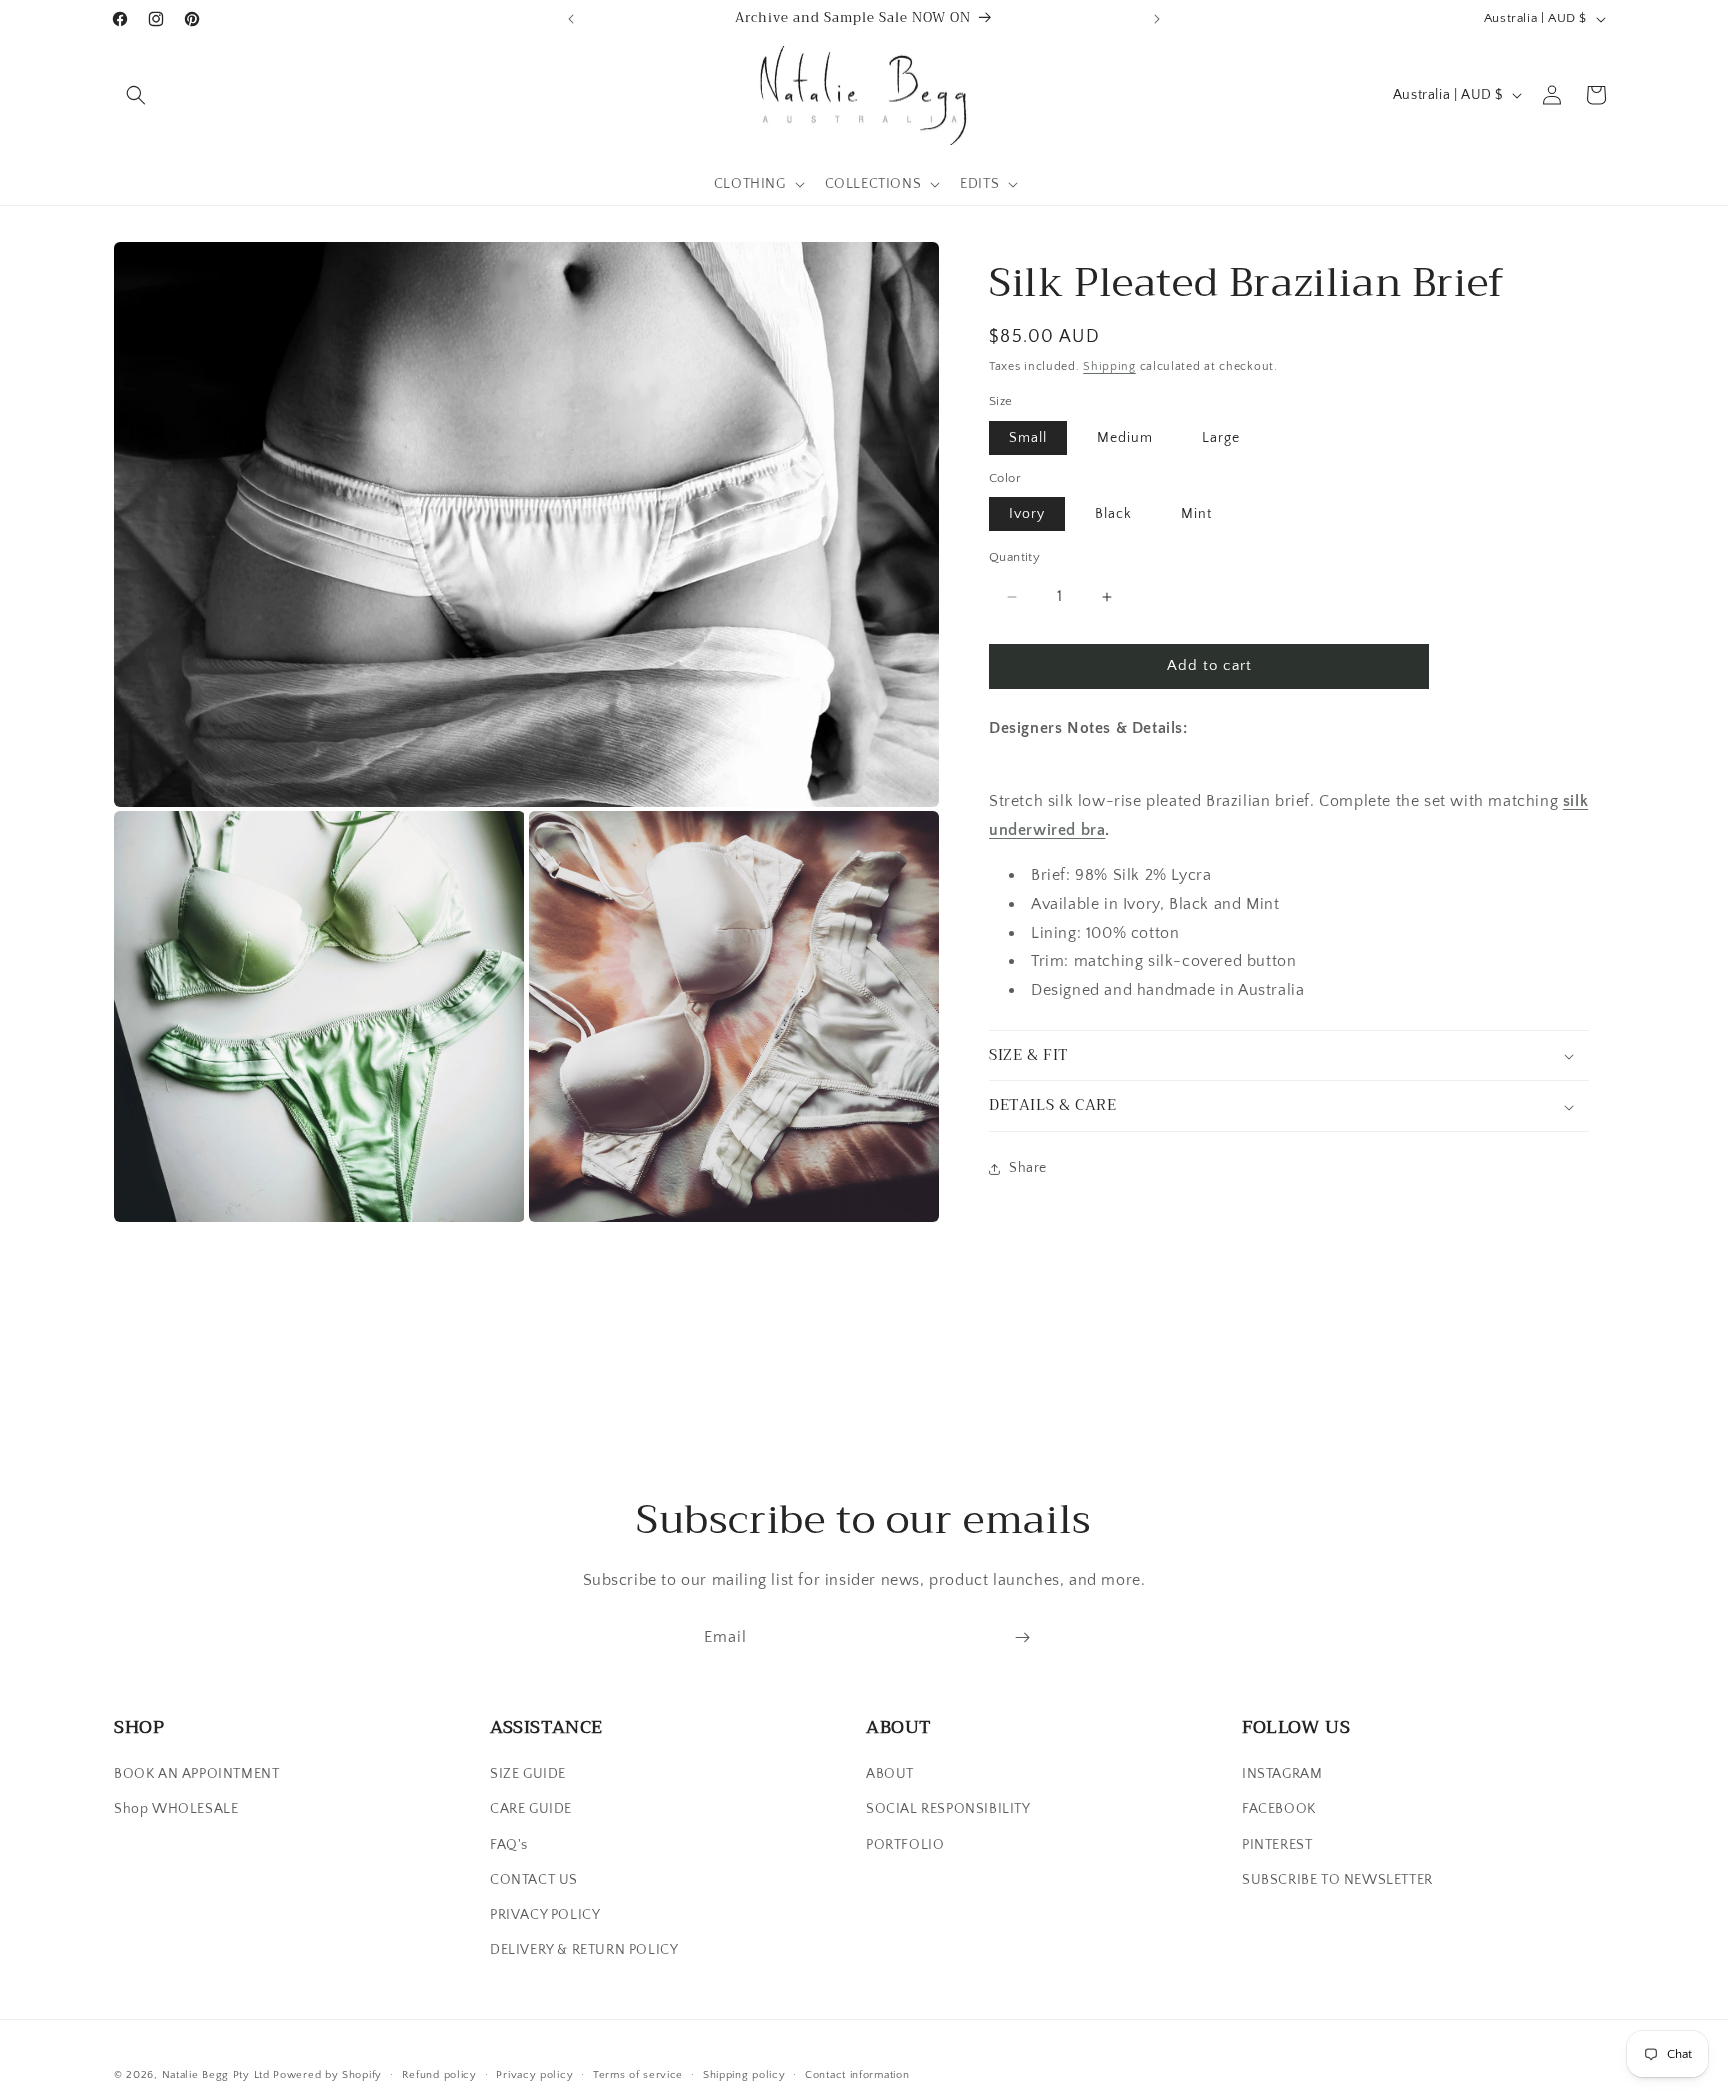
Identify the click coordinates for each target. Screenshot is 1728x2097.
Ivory (1027, 515)
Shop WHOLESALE (176, 1810)
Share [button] (1028, 1169)
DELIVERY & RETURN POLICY (584, 1950)
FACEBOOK (1279, 1810)
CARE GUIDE (531, 1810)
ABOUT (890, 1774)
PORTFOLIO (905, 1845)
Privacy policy (534, 2074)
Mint (1196, 515)
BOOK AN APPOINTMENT (196, 1774)
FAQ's (509, 1845)
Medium (1125, 438)
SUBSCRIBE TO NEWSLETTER (1337, 1880)
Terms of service (638, 2074)
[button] (136, 95)
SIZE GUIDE (528, 1774)
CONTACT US (534, 1880)
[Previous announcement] (571, 19)
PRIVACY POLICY (545, 1915)
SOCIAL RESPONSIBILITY (948, 1810)
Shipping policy (744, 2074)
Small (1028, 438)
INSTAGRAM (1282, 1774)
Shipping (1109, 366)
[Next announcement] (1157, 19)
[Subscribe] (1022, 1637)
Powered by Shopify (327, 2075)
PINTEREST (1277, 1845)
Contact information (857, 2074)
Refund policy (439, 2074)
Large (1221, 438)
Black (1113, 515)
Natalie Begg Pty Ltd (216, 2075)
